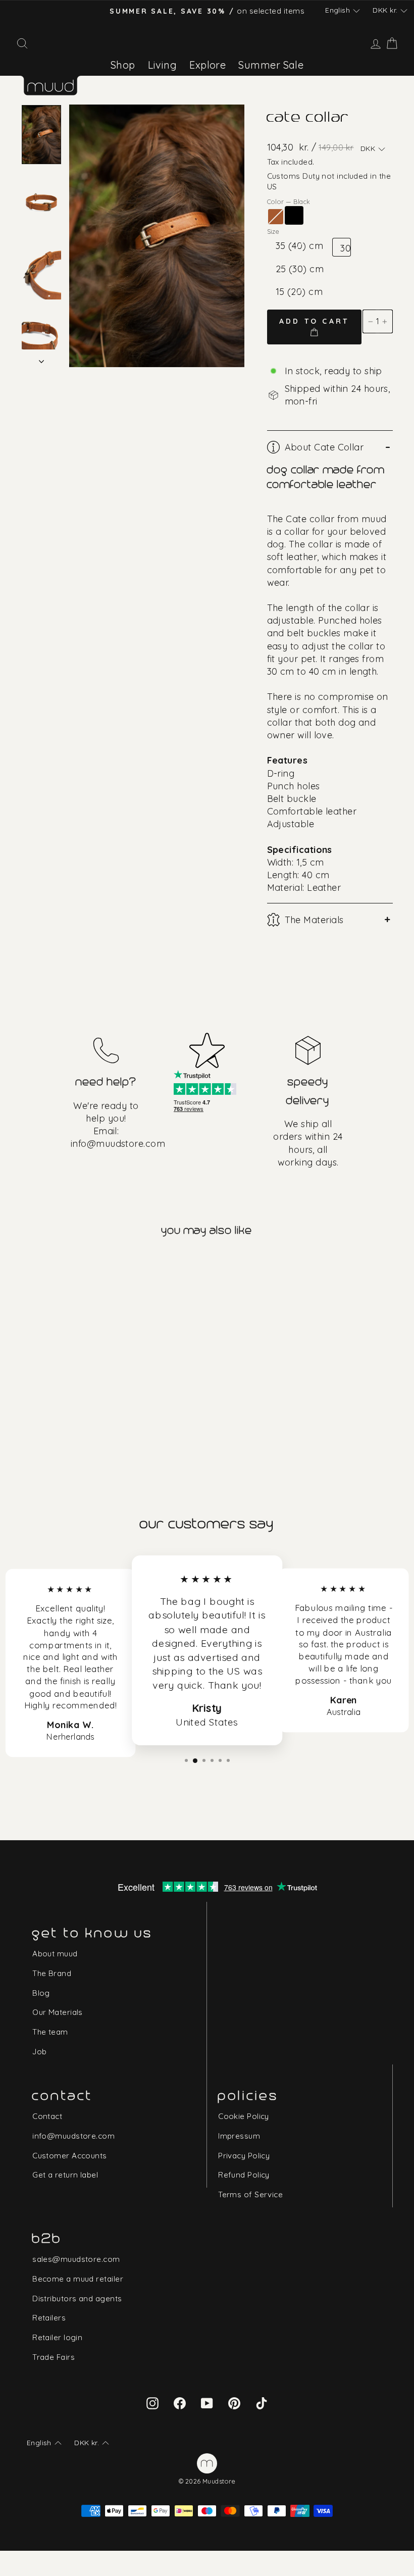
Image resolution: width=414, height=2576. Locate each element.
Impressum (239, 2136)
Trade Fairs (54, 2357)
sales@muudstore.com (76, 2259)
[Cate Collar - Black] (43, 1384)
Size (273, 231)
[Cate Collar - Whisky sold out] (29, 1384)
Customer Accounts (70, 2156)
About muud (55, 1954)
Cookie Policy (244, 2116)
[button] (342, 11)
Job (39, 2052)
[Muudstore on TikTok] (262, 2403)
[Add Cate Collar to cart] (29, 1264)
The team (50, 2032)
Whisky (276, 217)
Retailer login (57, 2337)
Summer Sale (271, 65)
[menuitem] (123, 65)
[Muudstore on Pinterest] (234, 2403)
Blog (41, 1993)
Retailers (49, 2318)
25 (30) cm (300, 269)
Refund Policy (244, 2175)
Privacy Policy (244, 2156)
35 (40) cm (300, 246)
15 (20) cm (299, 292)
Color (289, 201)
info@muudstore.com (118, 1144)
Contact (47, 2116)
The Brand (52, 1973)
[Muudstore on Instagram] (152, 2403)
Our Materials (58, 2012)
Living (163, 65)
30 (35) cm (345, 249)
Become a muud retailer (78, 2279)
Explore (208, 65)
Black (294, 215)
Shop (123, 65)
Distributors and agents (77, 2299)
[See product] (66, 1324)
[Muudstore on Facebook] (180, 2403)
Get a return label (65, 2175)
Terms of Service (250, 2194)
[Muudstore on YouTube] (207, 2403)
